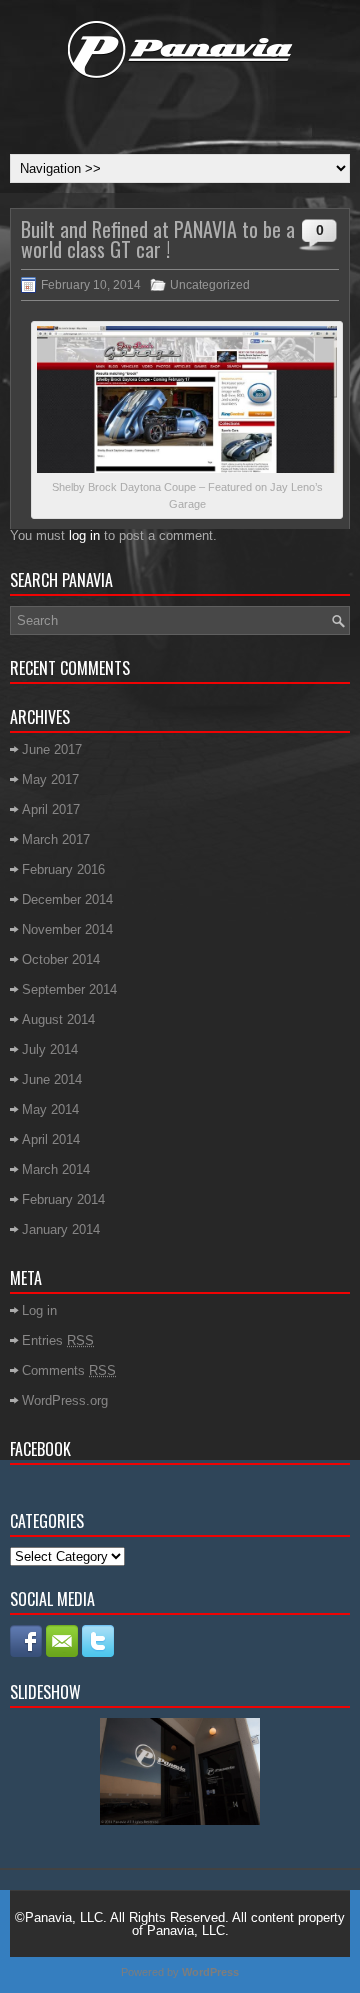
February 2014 (63, 1199)
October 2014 (61, 959)
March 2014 (56, 1169)
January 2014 (61, 1229)
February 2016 (63, 869)
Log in (39, 1310)
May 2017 (50, 779)
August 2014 (58, 1019)
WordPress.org (65, 1400)
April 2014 (51, 1139)
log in (84, 535)
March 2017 (56, 839)
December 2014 (67, 899)
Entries (58, 1340)
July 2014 (50, 1049)
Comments (69, 1370)
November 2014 (67, 929)
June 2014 (52, 1079)
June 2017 (52, 749)
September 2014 (69, 989)
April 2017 (51, 809)
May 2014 (50, 1109)
